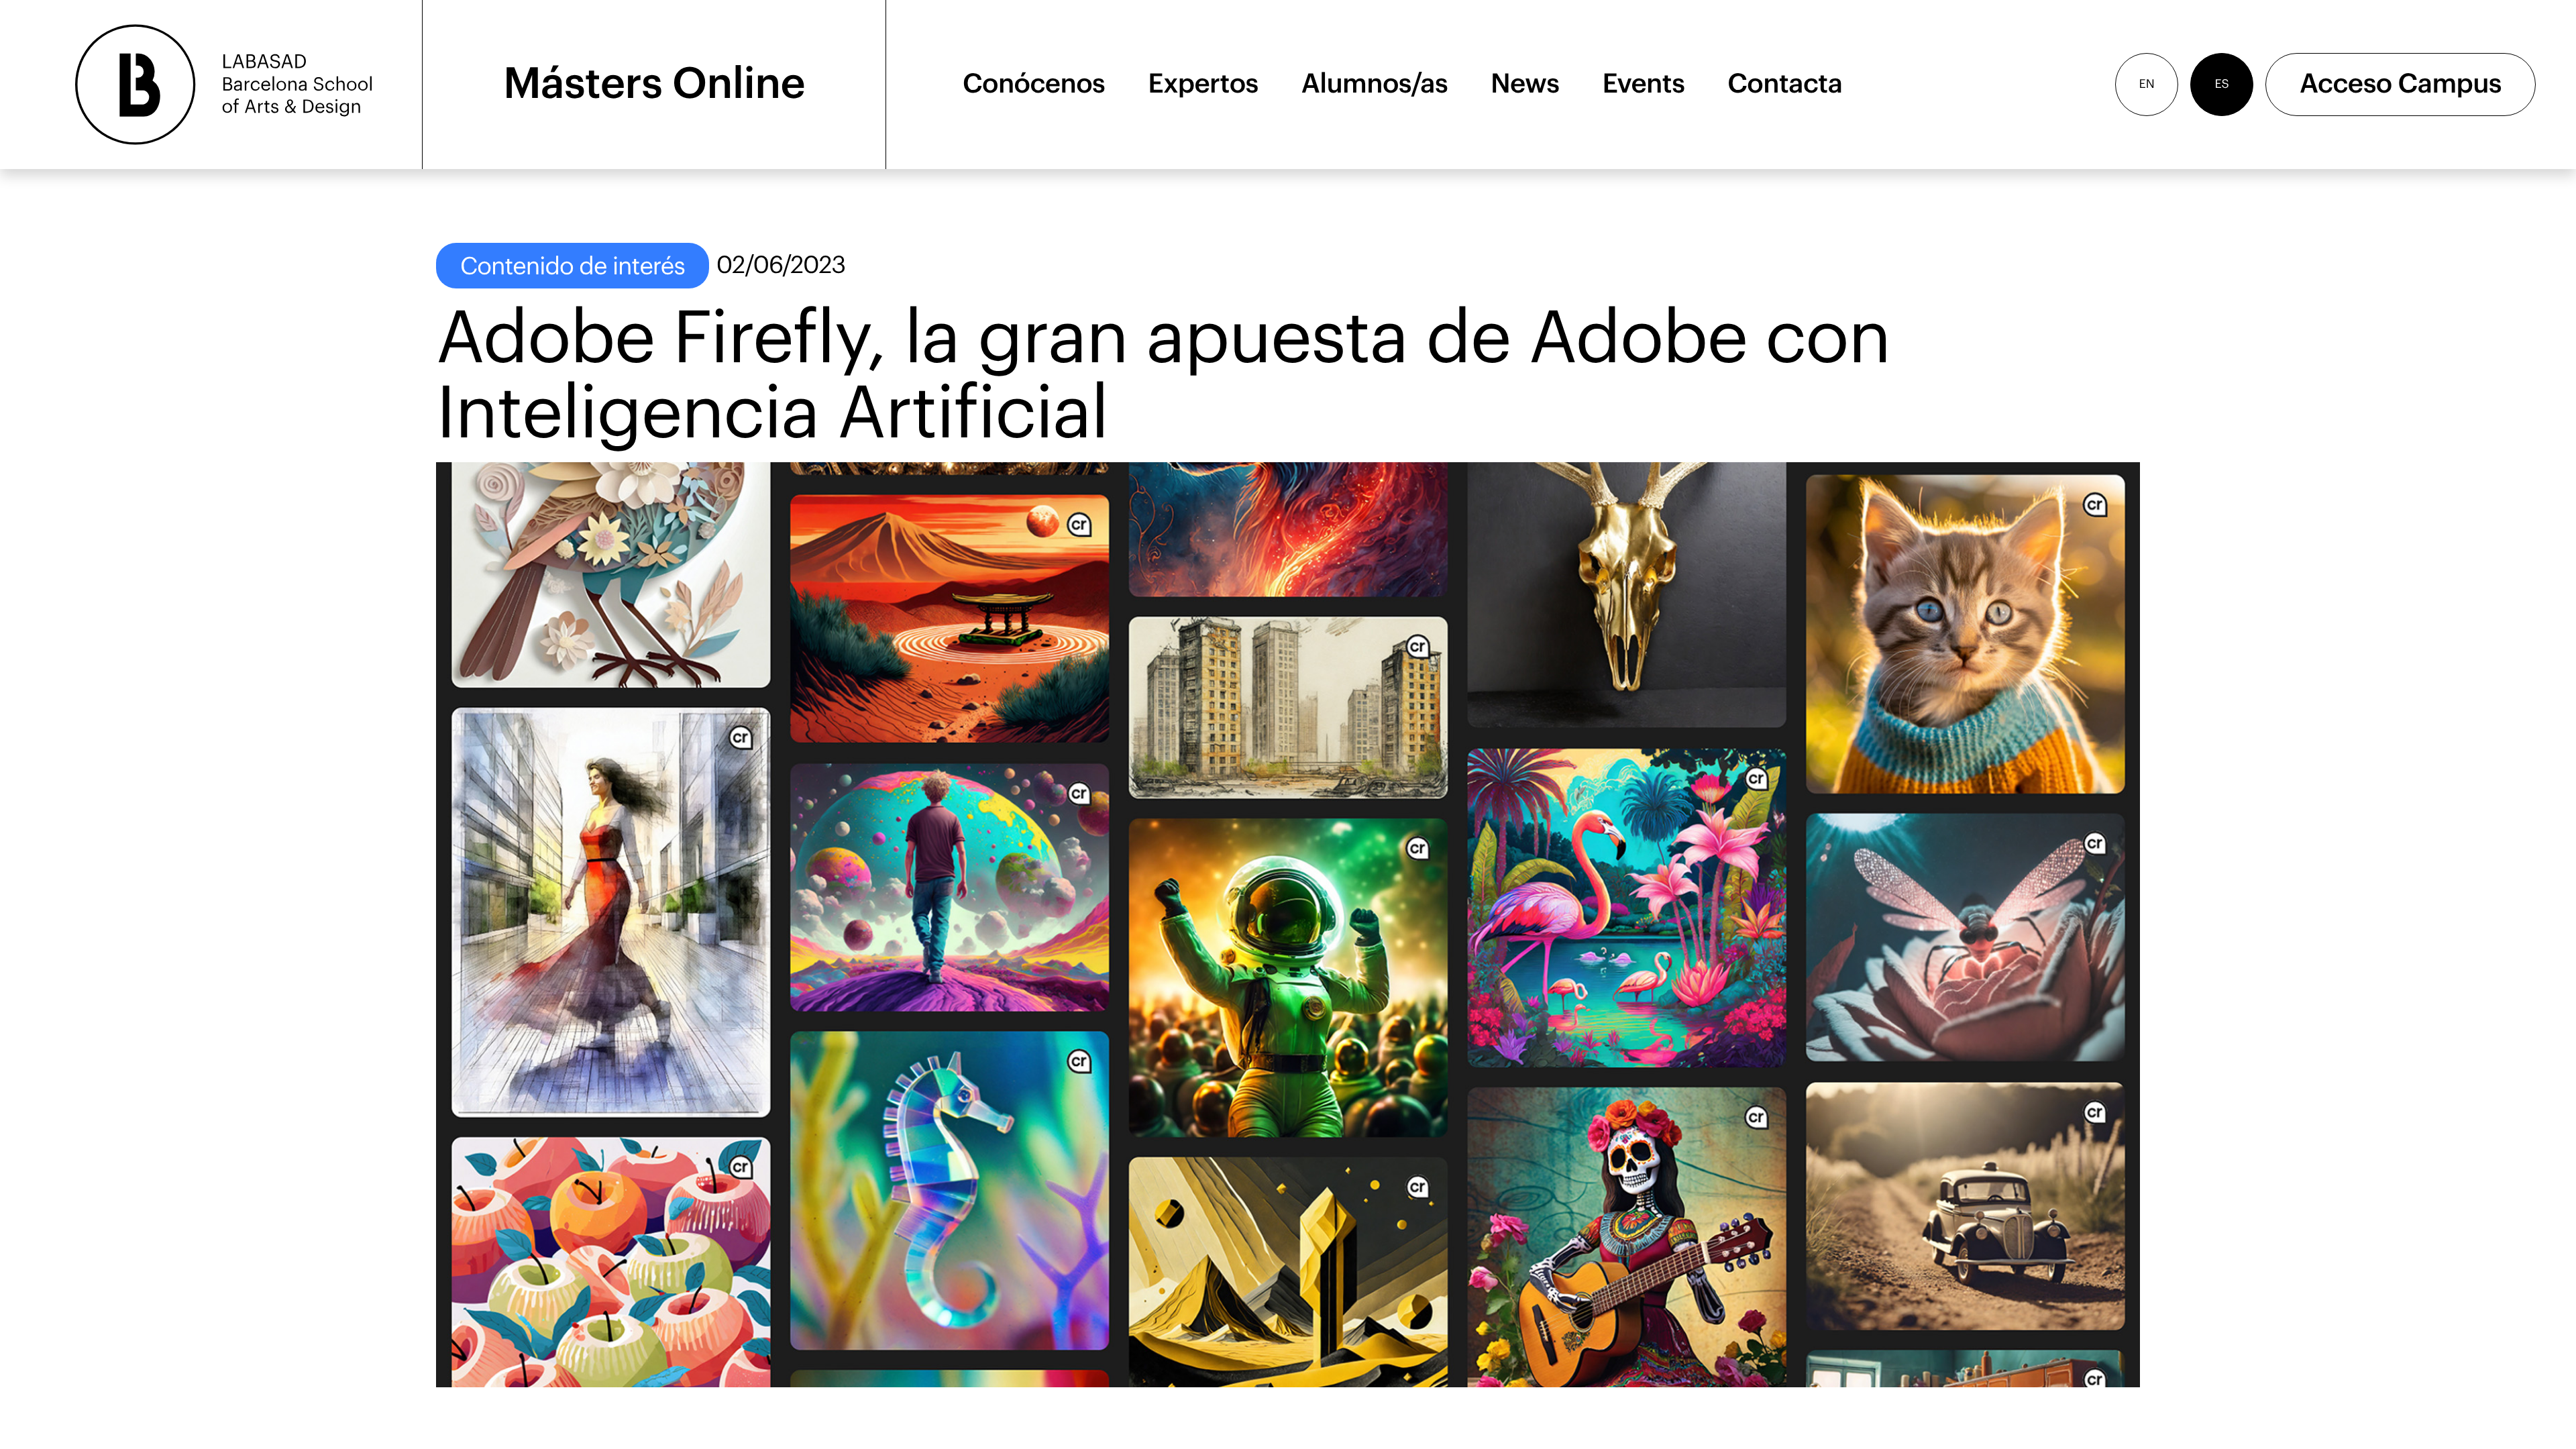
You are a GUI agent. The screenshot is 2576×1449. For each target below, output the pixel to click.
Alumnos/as (1375, 85)
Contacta (1785, 85)
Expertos (1203, 85)
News (1525, 85)
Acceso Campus (2401, 85)
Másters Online (654, 85)
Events (1643, 85)
